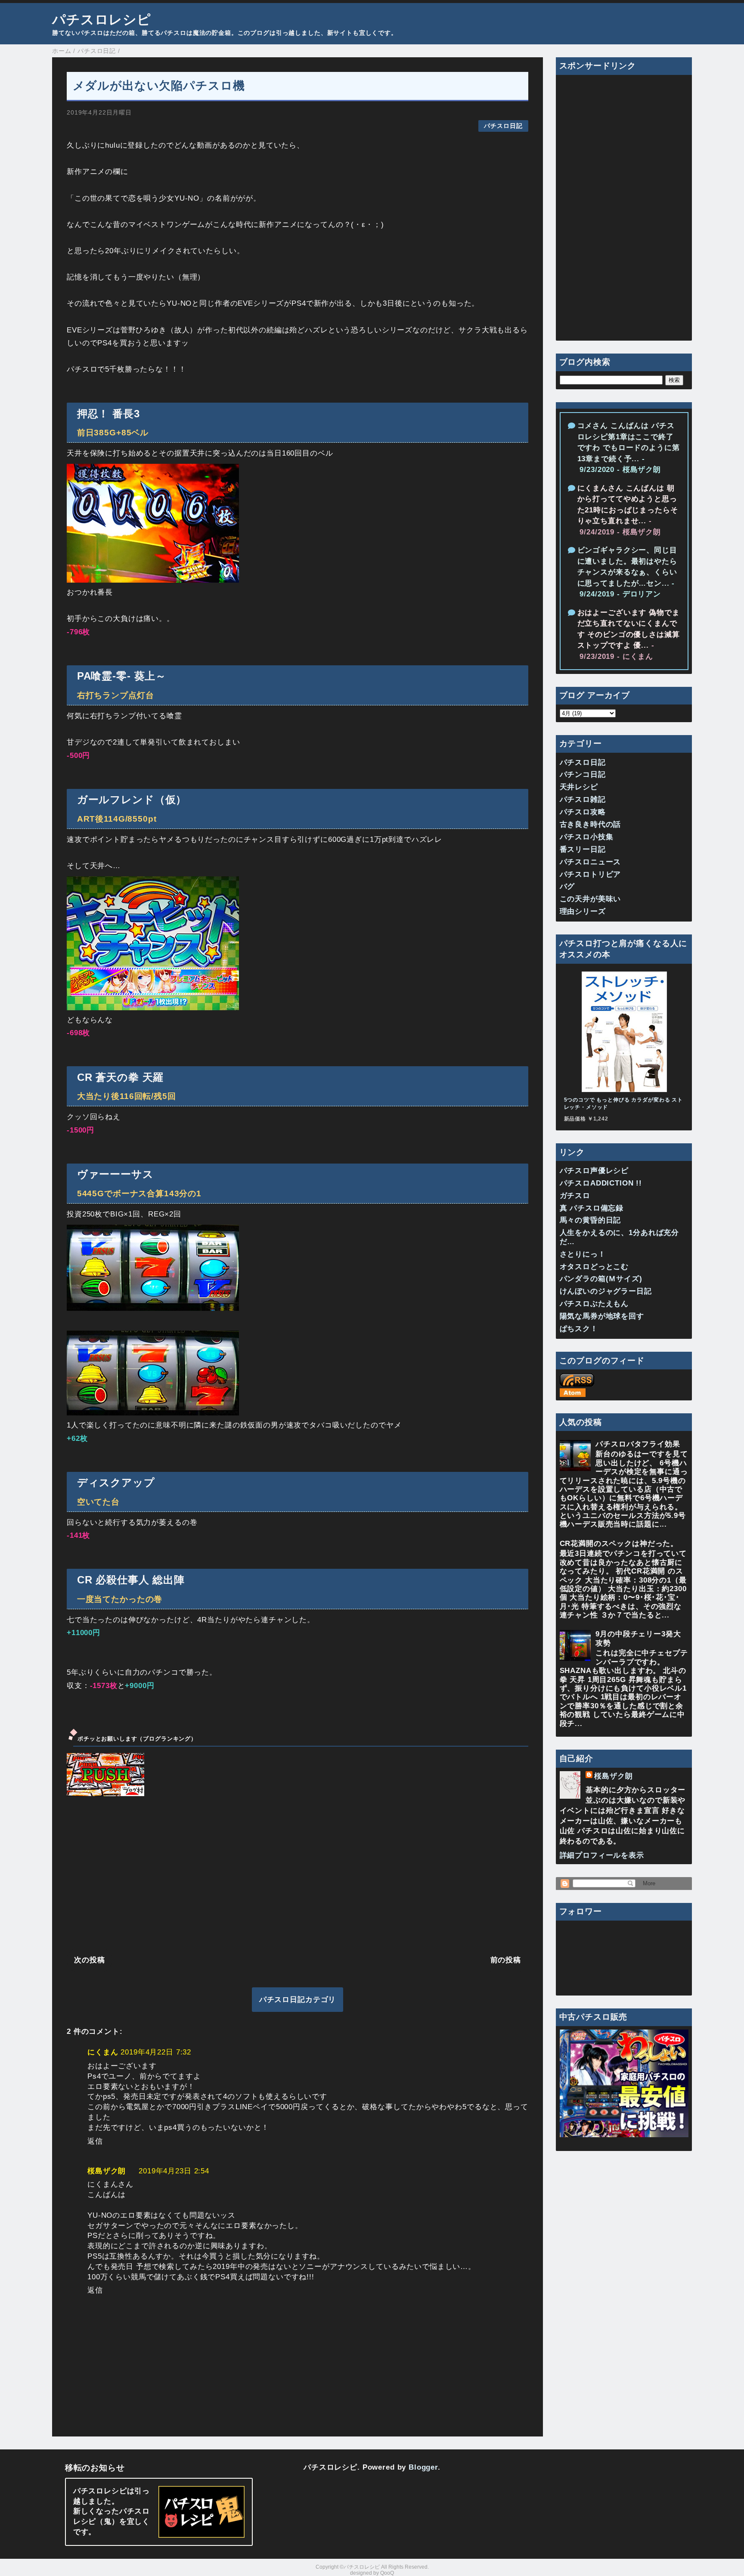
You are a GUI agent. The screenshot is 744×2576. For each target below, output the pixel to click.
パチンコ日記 (583, 774)
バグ (567, 886)
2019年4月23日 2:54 (174, 2171)
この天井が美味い (591, 899)
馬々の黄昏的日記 (591, 1220)
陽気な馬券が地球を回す (602, 1316)
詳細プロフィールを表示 (602, 1855)
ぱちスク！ (579, 1329)
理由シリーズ (583, 911)
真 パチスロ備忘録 (592, 1208)
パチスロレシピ (102, 19)
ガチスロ (575, 1196)
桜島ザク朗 (107, 2171)
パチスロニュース (591, 862)
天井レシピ (579, 787)
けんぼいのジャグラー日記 (606, 1291)
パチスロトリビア (591, 874)
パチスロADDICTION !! (601, 1183)
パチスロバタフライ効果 (638, 1444)
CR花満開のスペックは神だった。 (619, 1544)
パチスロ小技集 (587, 837)
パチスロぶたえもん (594, 1304)
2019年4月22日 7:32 (156, 2052)
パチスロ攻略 (583, 812)
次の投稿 (89, 1960)
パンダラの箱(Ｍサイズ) (601, 1279)
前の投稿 (506, 1960)
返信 (95, 2141)
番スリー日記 (583, 849)
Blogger (423, 2467)
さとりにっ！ (583, 1254)
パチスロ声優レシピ (594, 1171)
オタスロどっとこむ (594, 1267)
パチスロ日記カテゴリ (298, 2000)
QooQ (387, 2573)
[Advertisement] (298, 1875)
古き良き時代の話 (591, 824)
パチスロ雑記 (583, 799)
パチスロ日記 (503, 126)
